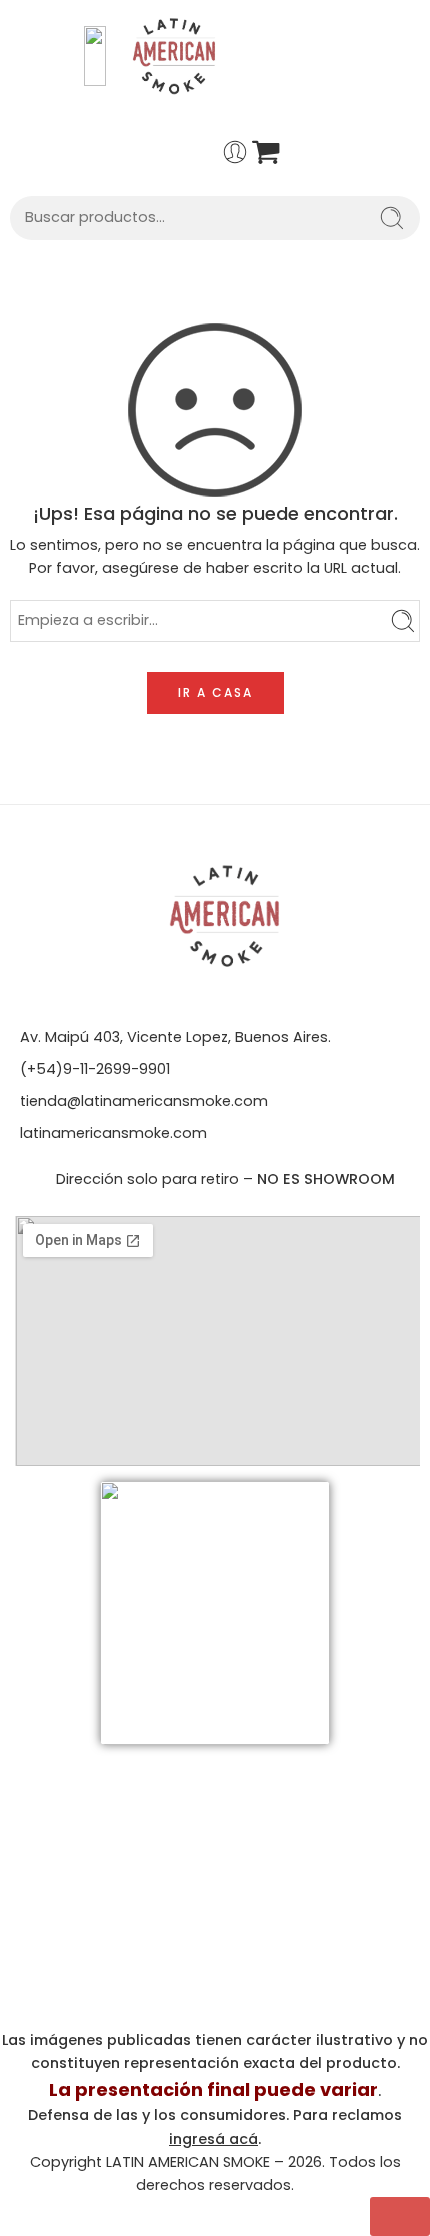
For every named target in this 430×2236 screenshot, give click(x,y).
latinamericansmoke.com (113, 1133)
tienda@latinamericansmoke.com (144, 1101)
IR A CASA (215, 692)
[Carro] (266, 152)
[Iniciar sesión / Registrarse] (235, 152)
